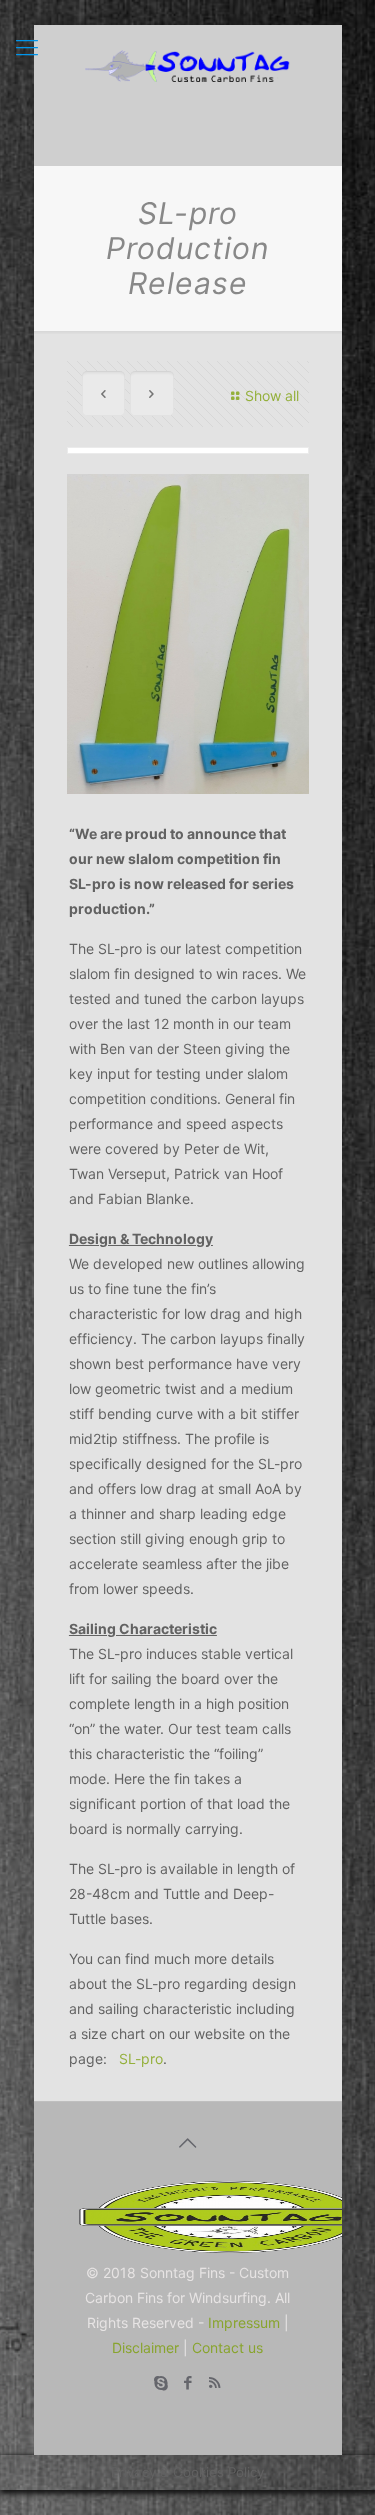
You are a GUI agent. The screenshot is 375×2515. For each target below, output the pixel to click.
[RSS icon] (214, 2382)
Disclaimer (145, 2347)
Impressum (244, 2322)
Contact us (227, 2347)
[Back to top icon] (188, 2143)
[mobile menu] (27, 47)
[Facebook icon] (187, 2382)
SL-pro (141, 2058)
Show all (272, 395)
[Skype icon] (160, 2382)
